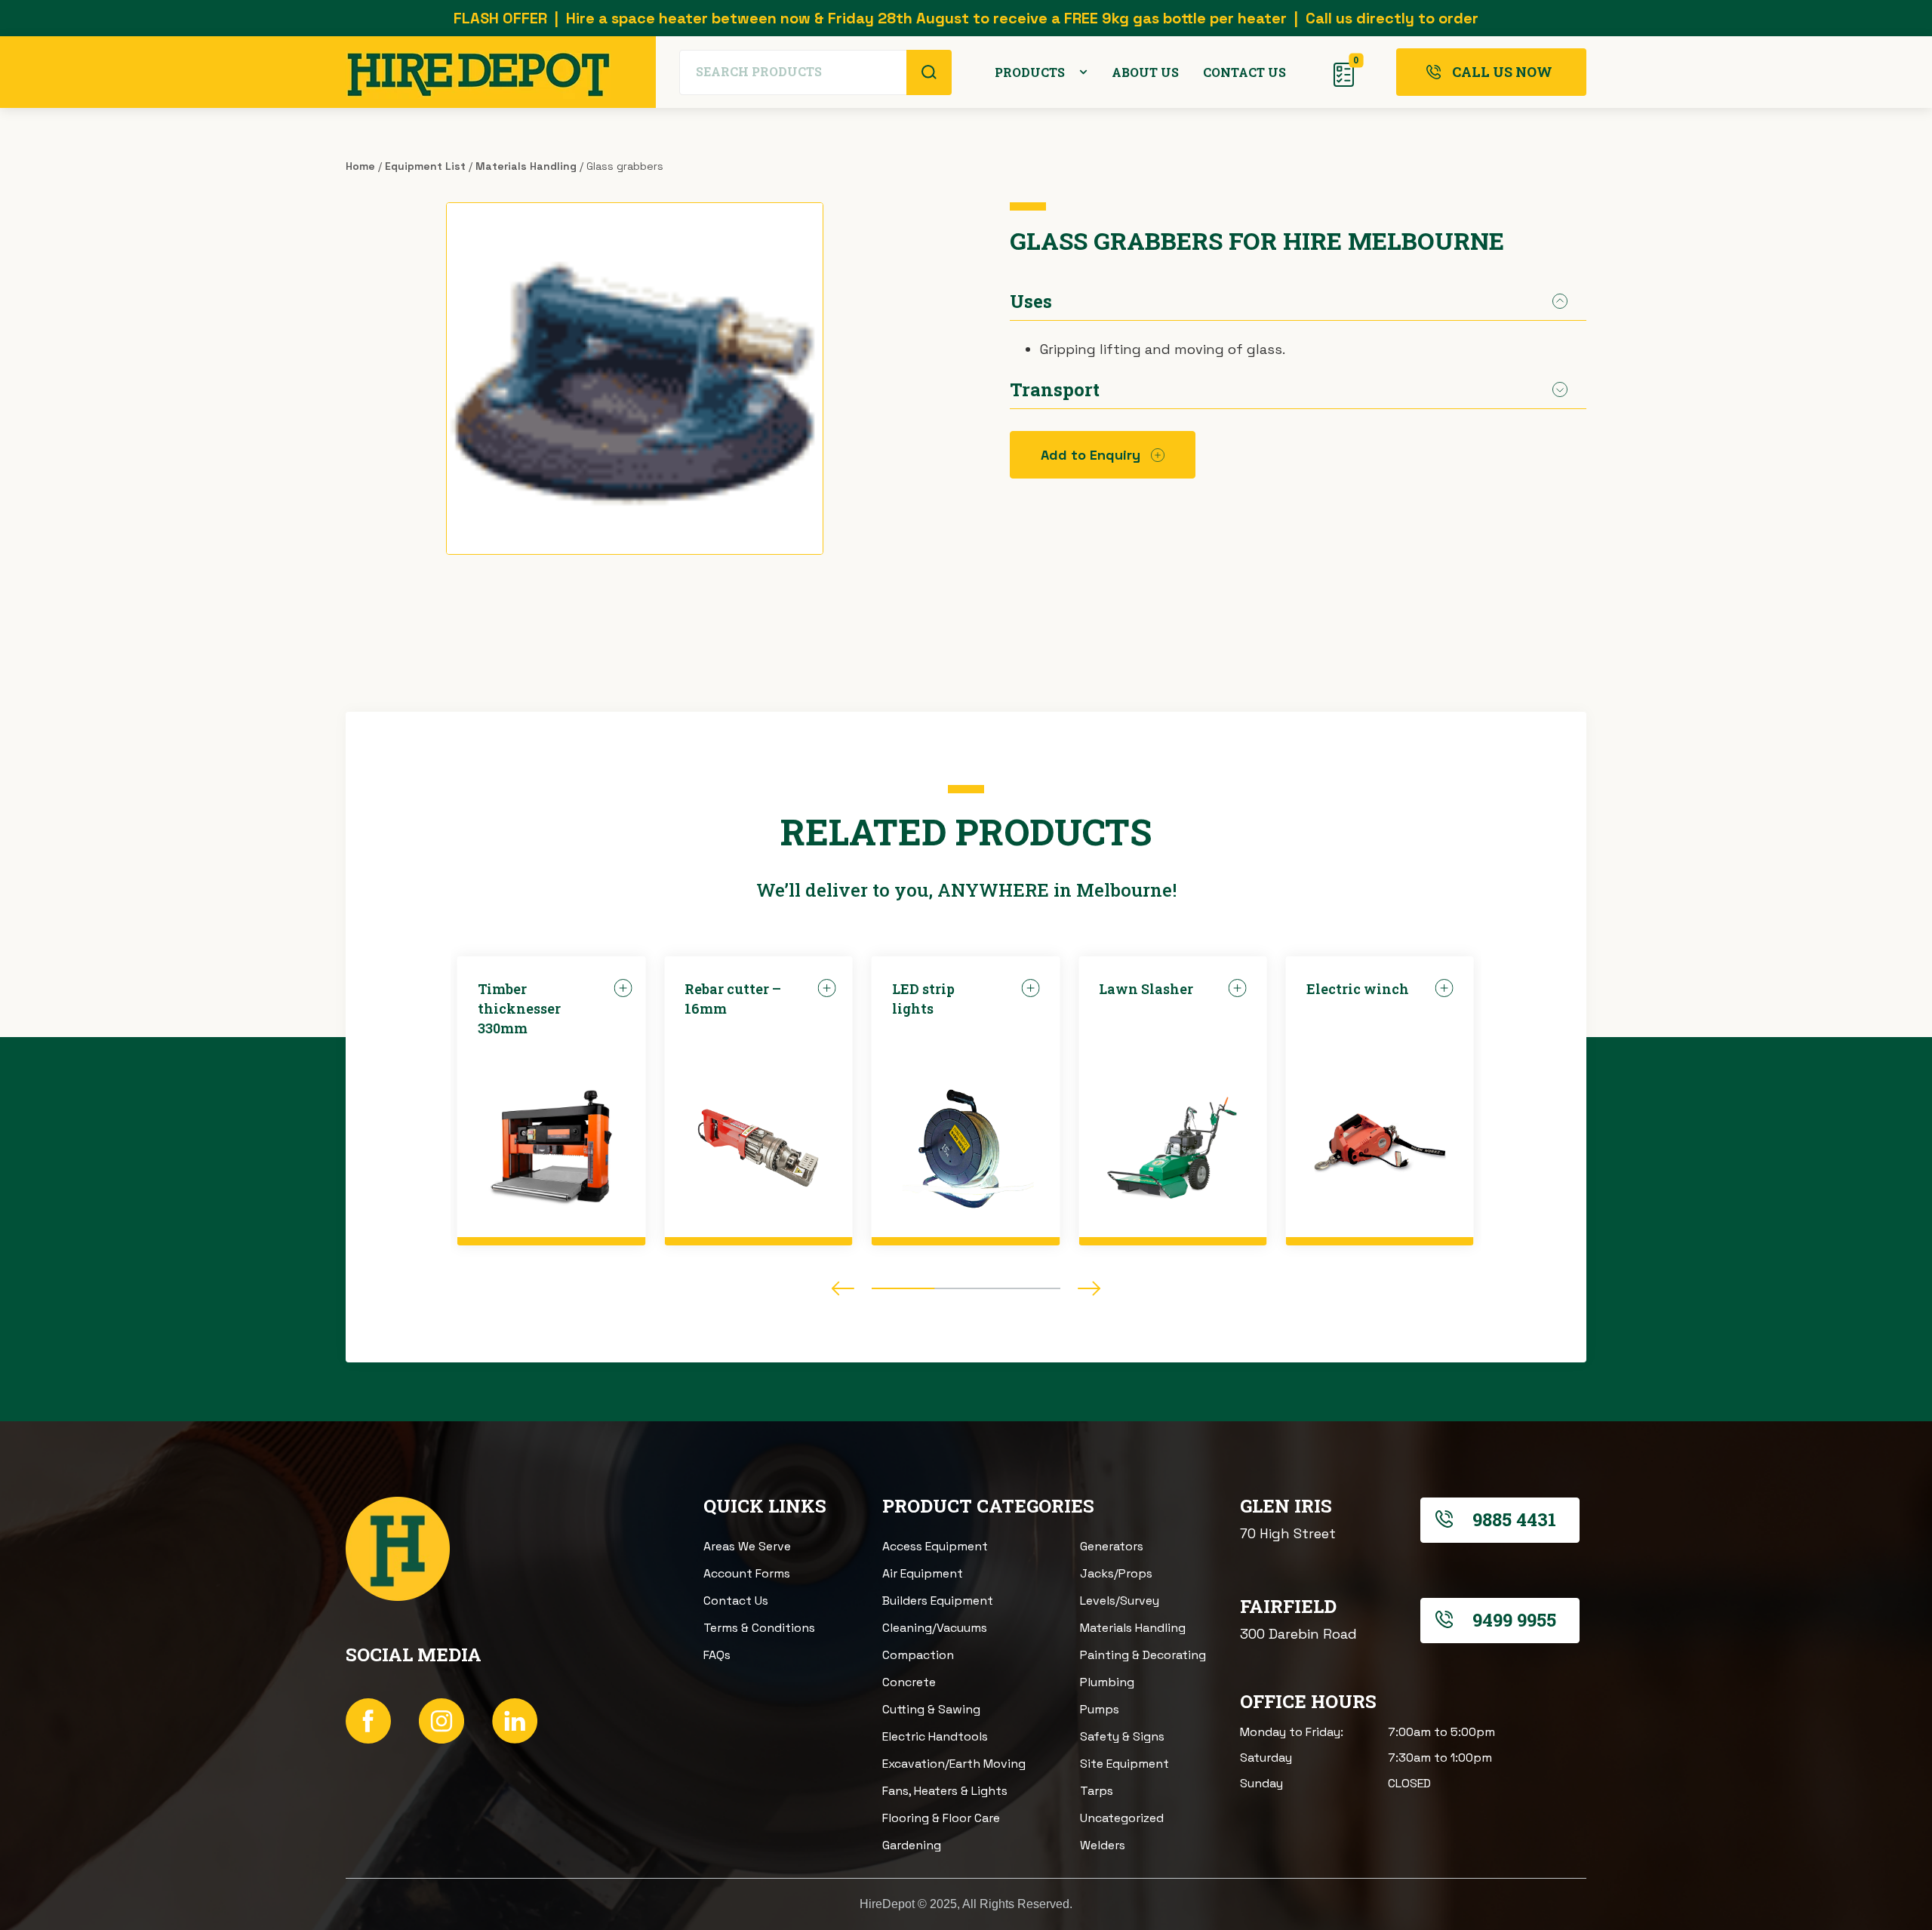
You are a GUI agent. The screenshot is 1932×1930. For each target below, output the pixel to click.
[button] (843, 1288)
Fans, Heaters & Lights (945, 1791)
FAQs (717, 1655)
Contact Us (736, 1601)
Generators (1112, 1546)
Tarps (1097, 1791)
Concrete (909, 1682)
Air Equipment (923, 1573)
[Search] (929, 72)
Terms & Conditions (759, 1628)
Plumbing (1107, 1682)
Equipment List (425, 166)
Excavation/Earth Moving (954, 1764)
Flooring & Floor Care (941, 1818)
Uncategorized (1122, 1818)
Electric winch (1358, 989)
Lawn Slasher (1146, 989)
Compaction (918, 1655)
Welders (1103, 1845)
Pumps (1100, 1709)
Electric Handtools (935, 1736)
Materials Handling (526, 166)
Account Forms (747, 1573)
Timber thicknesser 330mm (519, 1008)
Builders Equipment (938, 1601)
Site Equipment (1124, 1764)
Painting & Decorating (1143, 1655)
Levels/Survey (1120, 1601)
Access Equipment (935, 1546)
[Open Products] (1083, 72)
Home (360, 166)
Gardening (912, 1845)
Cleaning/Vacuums (935, 1628)
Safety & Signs (1122, 1736)
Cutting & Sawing (931, 1709)
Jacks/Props (1116, 1573)
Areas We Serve (747, 1546)
